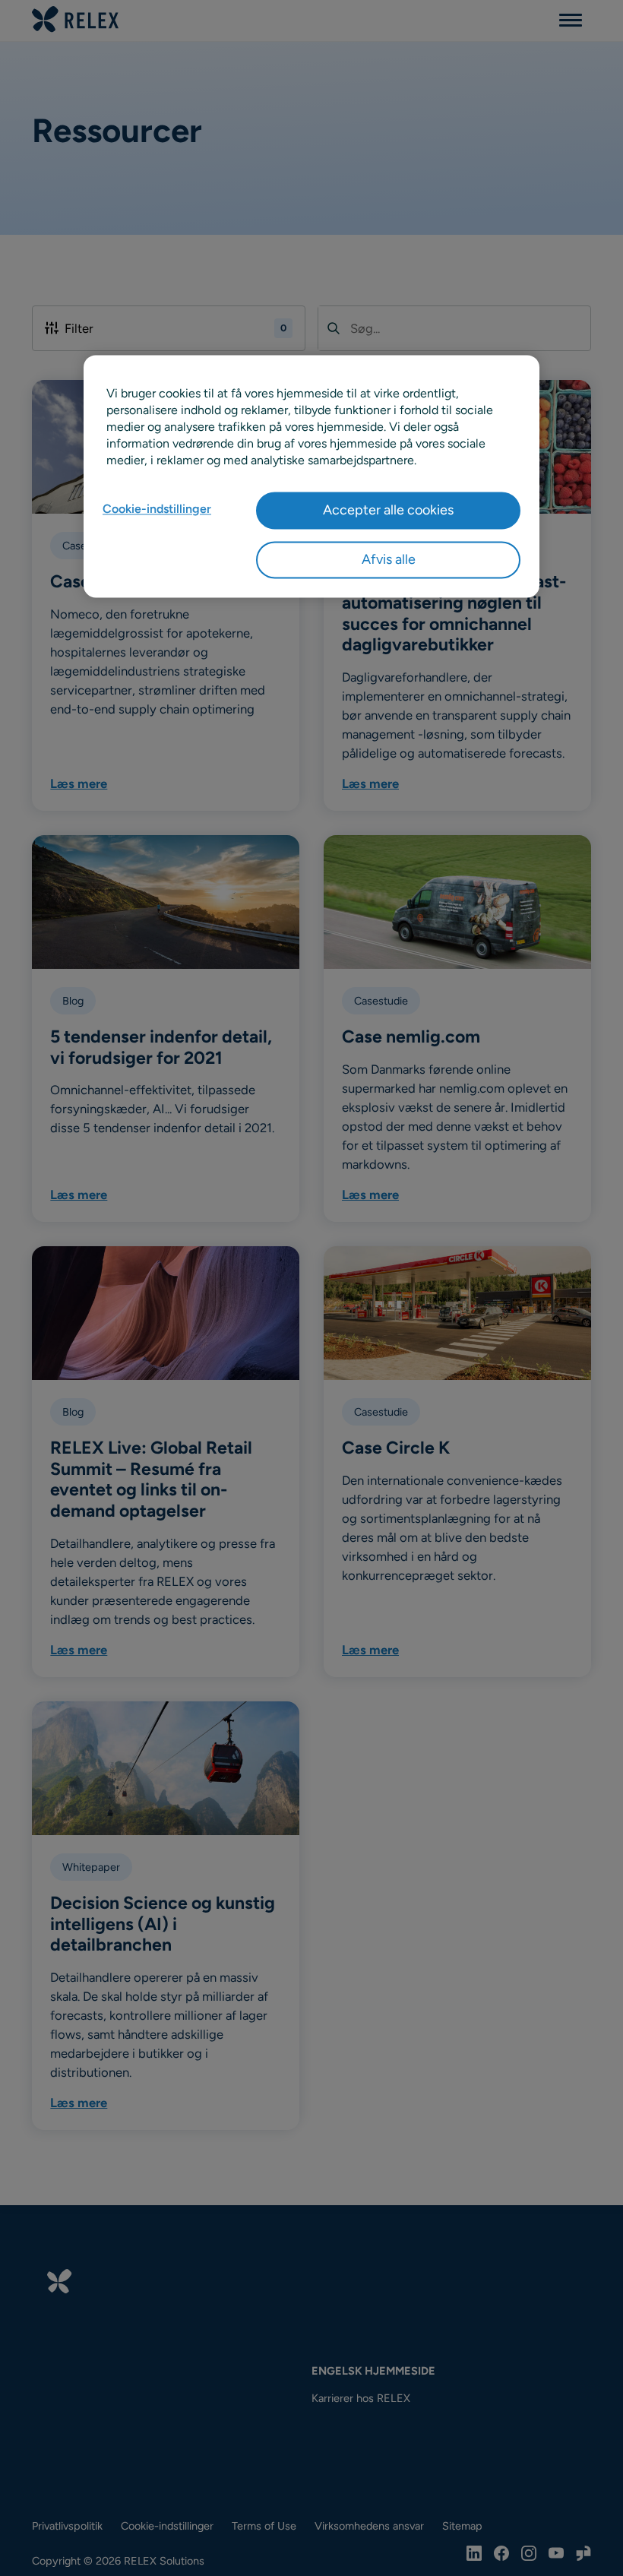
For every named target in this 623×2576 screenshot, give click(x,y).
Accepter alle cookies (388, 510)
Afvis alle (389, 560)
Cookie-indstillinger (157, 509)
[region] (311, 476)
